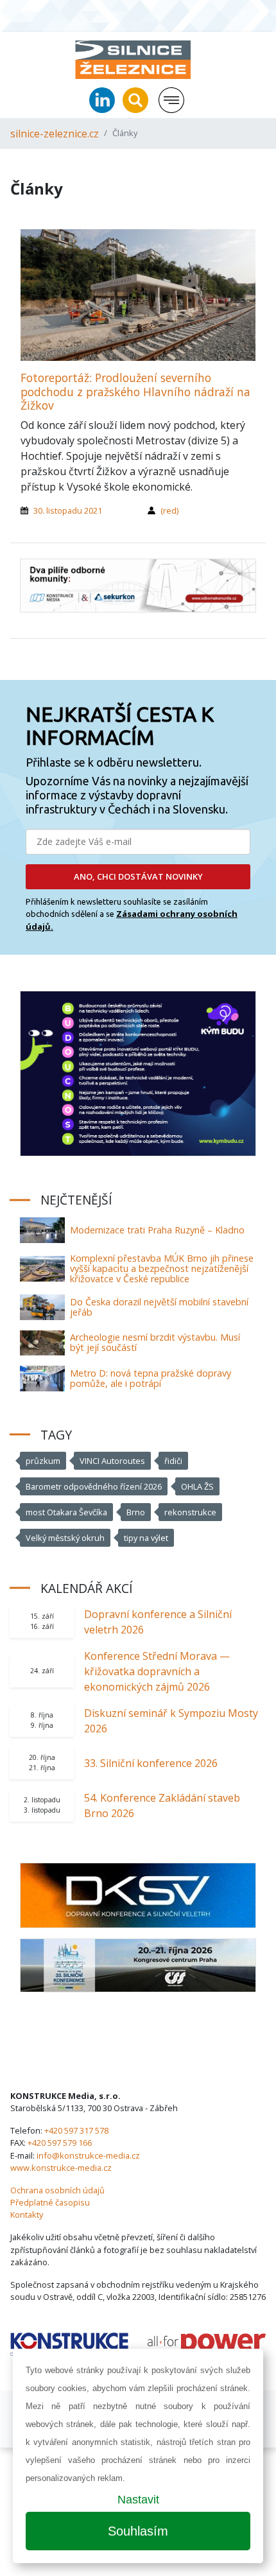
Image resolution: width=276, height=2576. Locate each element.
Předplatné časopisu (50, 2202)
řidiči (173, 1461)
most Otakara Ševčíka (66, 1512)
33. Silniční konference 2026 (151, 1763)
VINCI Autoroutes (112, 1461)
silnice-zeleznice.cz (55, 134)
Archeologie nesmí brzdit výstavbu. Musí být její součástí (155, 1342)
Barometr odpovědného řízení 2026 (94, 1486)
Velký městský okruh (65, 1538)
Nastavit (138, 2500)
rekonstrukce (190, 1512)
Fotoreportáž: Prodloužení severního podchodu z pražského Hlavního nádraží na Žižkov (135, 391)
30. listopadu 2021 (68, 510)
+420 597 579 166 (60, 2143)
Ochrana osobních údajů (57, 2190)
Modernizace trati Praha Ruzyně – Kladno (157, 1230)
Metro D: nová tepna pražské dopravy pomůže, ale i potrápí (151, 1378)
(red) (169, 510)
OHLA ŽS (197, 1486)
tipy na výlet (146, 1538)
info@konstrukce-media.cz (88, 2155)
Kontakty (27, 2215)
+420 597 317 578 (76, 2130)
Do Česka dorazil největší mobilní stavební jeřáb (159, 1307)
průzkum (43, 1461)
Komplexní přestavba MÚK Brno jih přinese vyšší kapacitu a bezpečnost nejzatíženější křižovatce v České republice (162, 1268)
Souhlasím (138, 2531)
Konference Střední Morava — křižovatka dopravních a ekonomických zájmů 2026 (157, 1671)
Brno (136, 1512)
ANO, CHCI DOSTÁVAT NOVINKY (138, 876)
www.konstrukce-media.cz (61, 2168)
